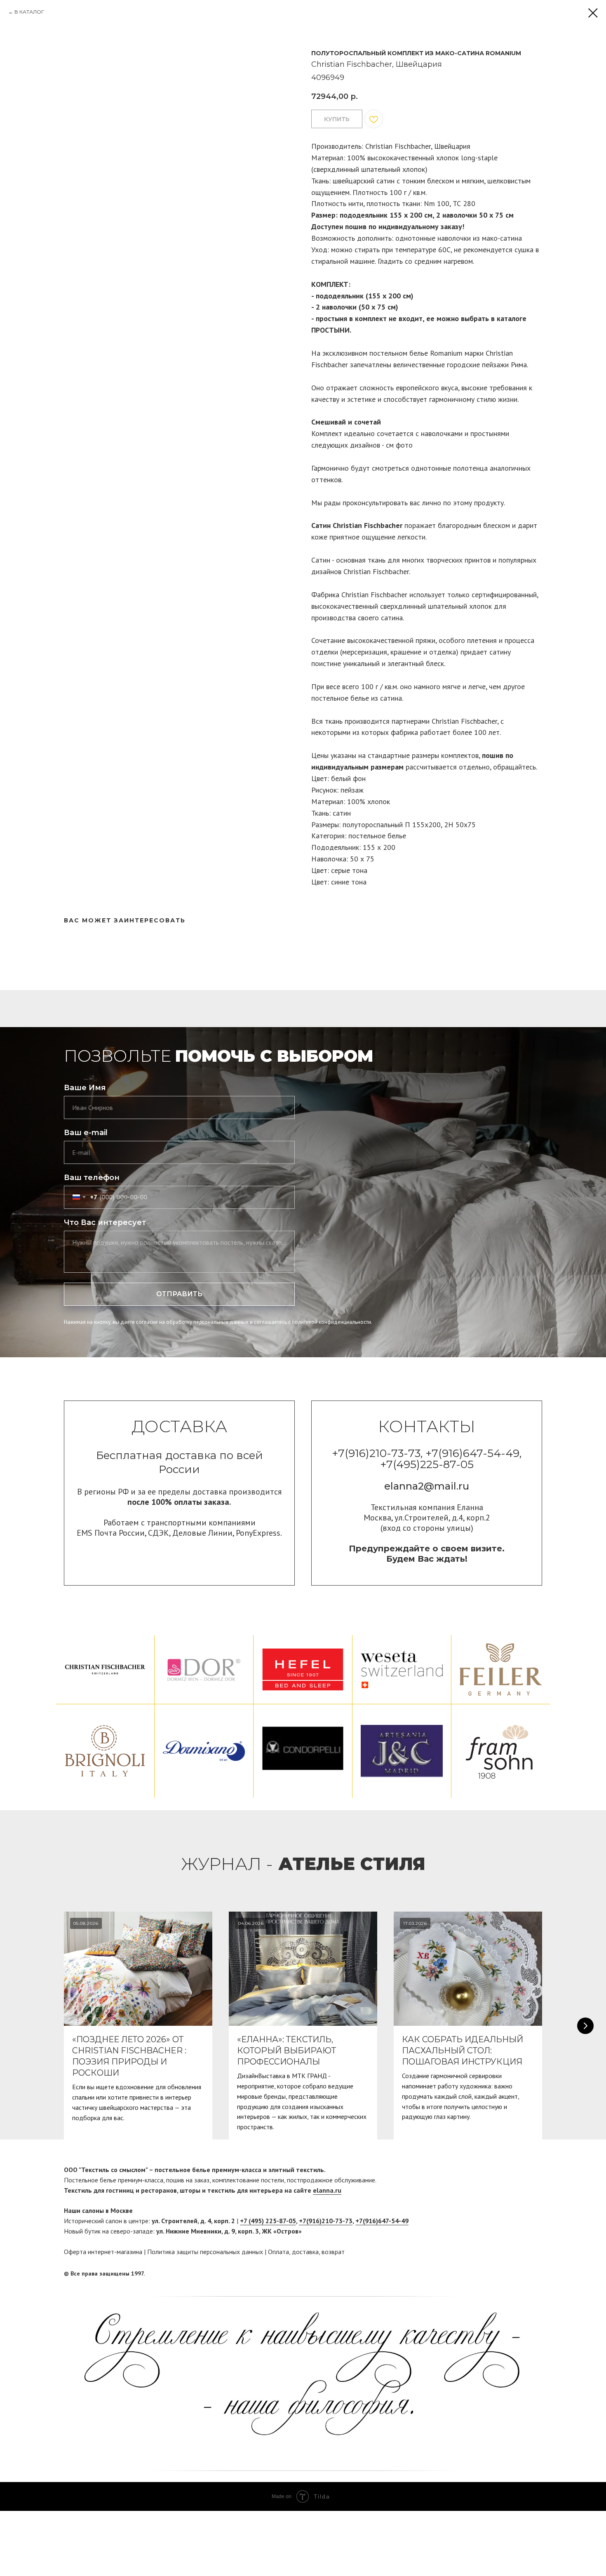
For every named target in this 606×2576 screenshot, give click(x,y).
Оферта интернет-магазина (103, 2252)
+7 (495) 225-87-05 (268, 2221)
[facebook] (520, 2274)
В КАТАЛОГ (29, 12)
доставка (305, 2252)
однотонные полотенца (449, 468)
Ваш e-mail (86, 1133)
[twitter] (536, 2274)
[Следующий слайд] (585, 2026)
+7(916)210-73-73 (326, 2221)
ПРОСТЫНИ (330, 330)
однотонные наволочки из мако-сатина (459, 238)
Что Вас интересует (105, 1222)
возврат (333, 2252)
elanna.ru (327, 2190)
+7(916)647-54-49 (382, 2221)
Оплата (278, 2252)
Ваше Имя (85, 1088)
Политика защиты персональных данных (205, 2252)
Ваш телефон (92, 1178)
